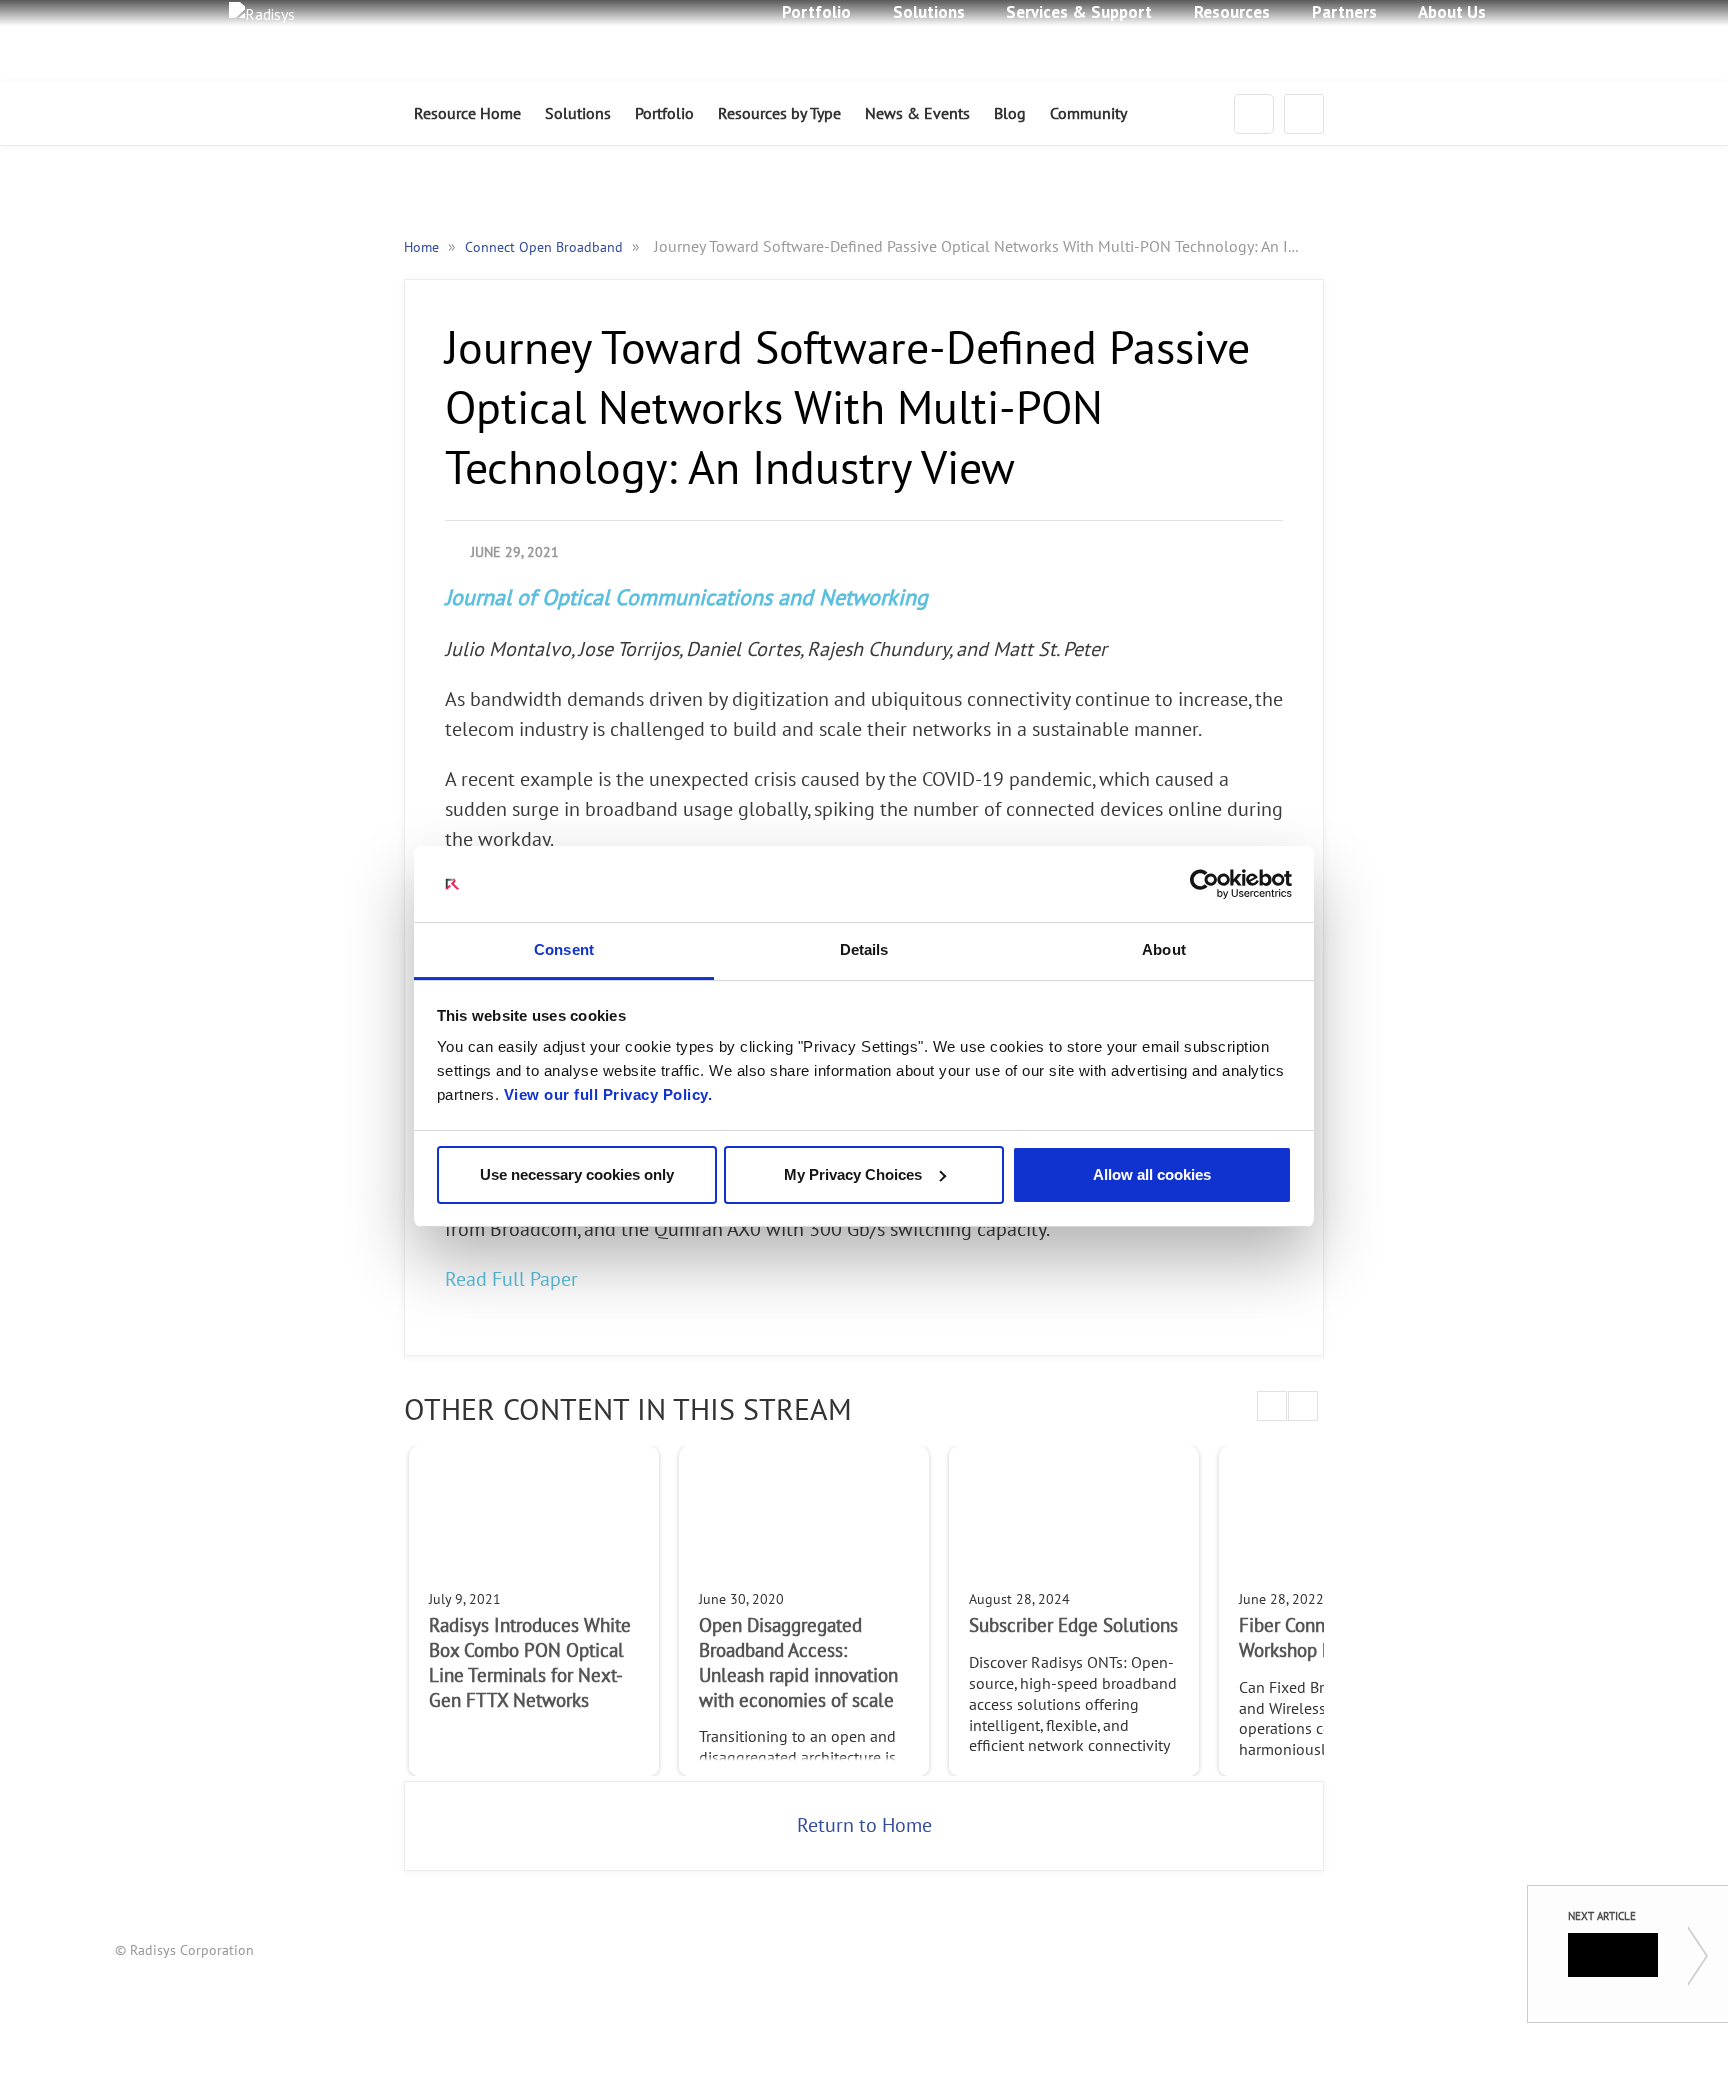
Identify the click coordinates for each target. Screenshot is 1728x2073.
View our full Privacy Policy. (608, 1094)
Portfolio (664, 114)
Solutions (578, 114)
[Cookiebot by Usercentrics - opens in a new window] (1204, 884)
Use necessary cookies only (577, 1174)
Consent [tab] (564, 949)
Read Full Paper (511, 1280)
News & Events (917, 114)
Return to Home (864, 1826)
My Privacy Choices (853, 1174)
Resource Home (467, 114)
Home (423, 247)
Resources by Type (779, 114)
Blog (1010, 114)
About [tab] (1164, 949)
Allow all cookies (1152, 1174)
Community (1088, 114)
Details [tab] (864, 949)
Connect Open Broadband (546, 247)
